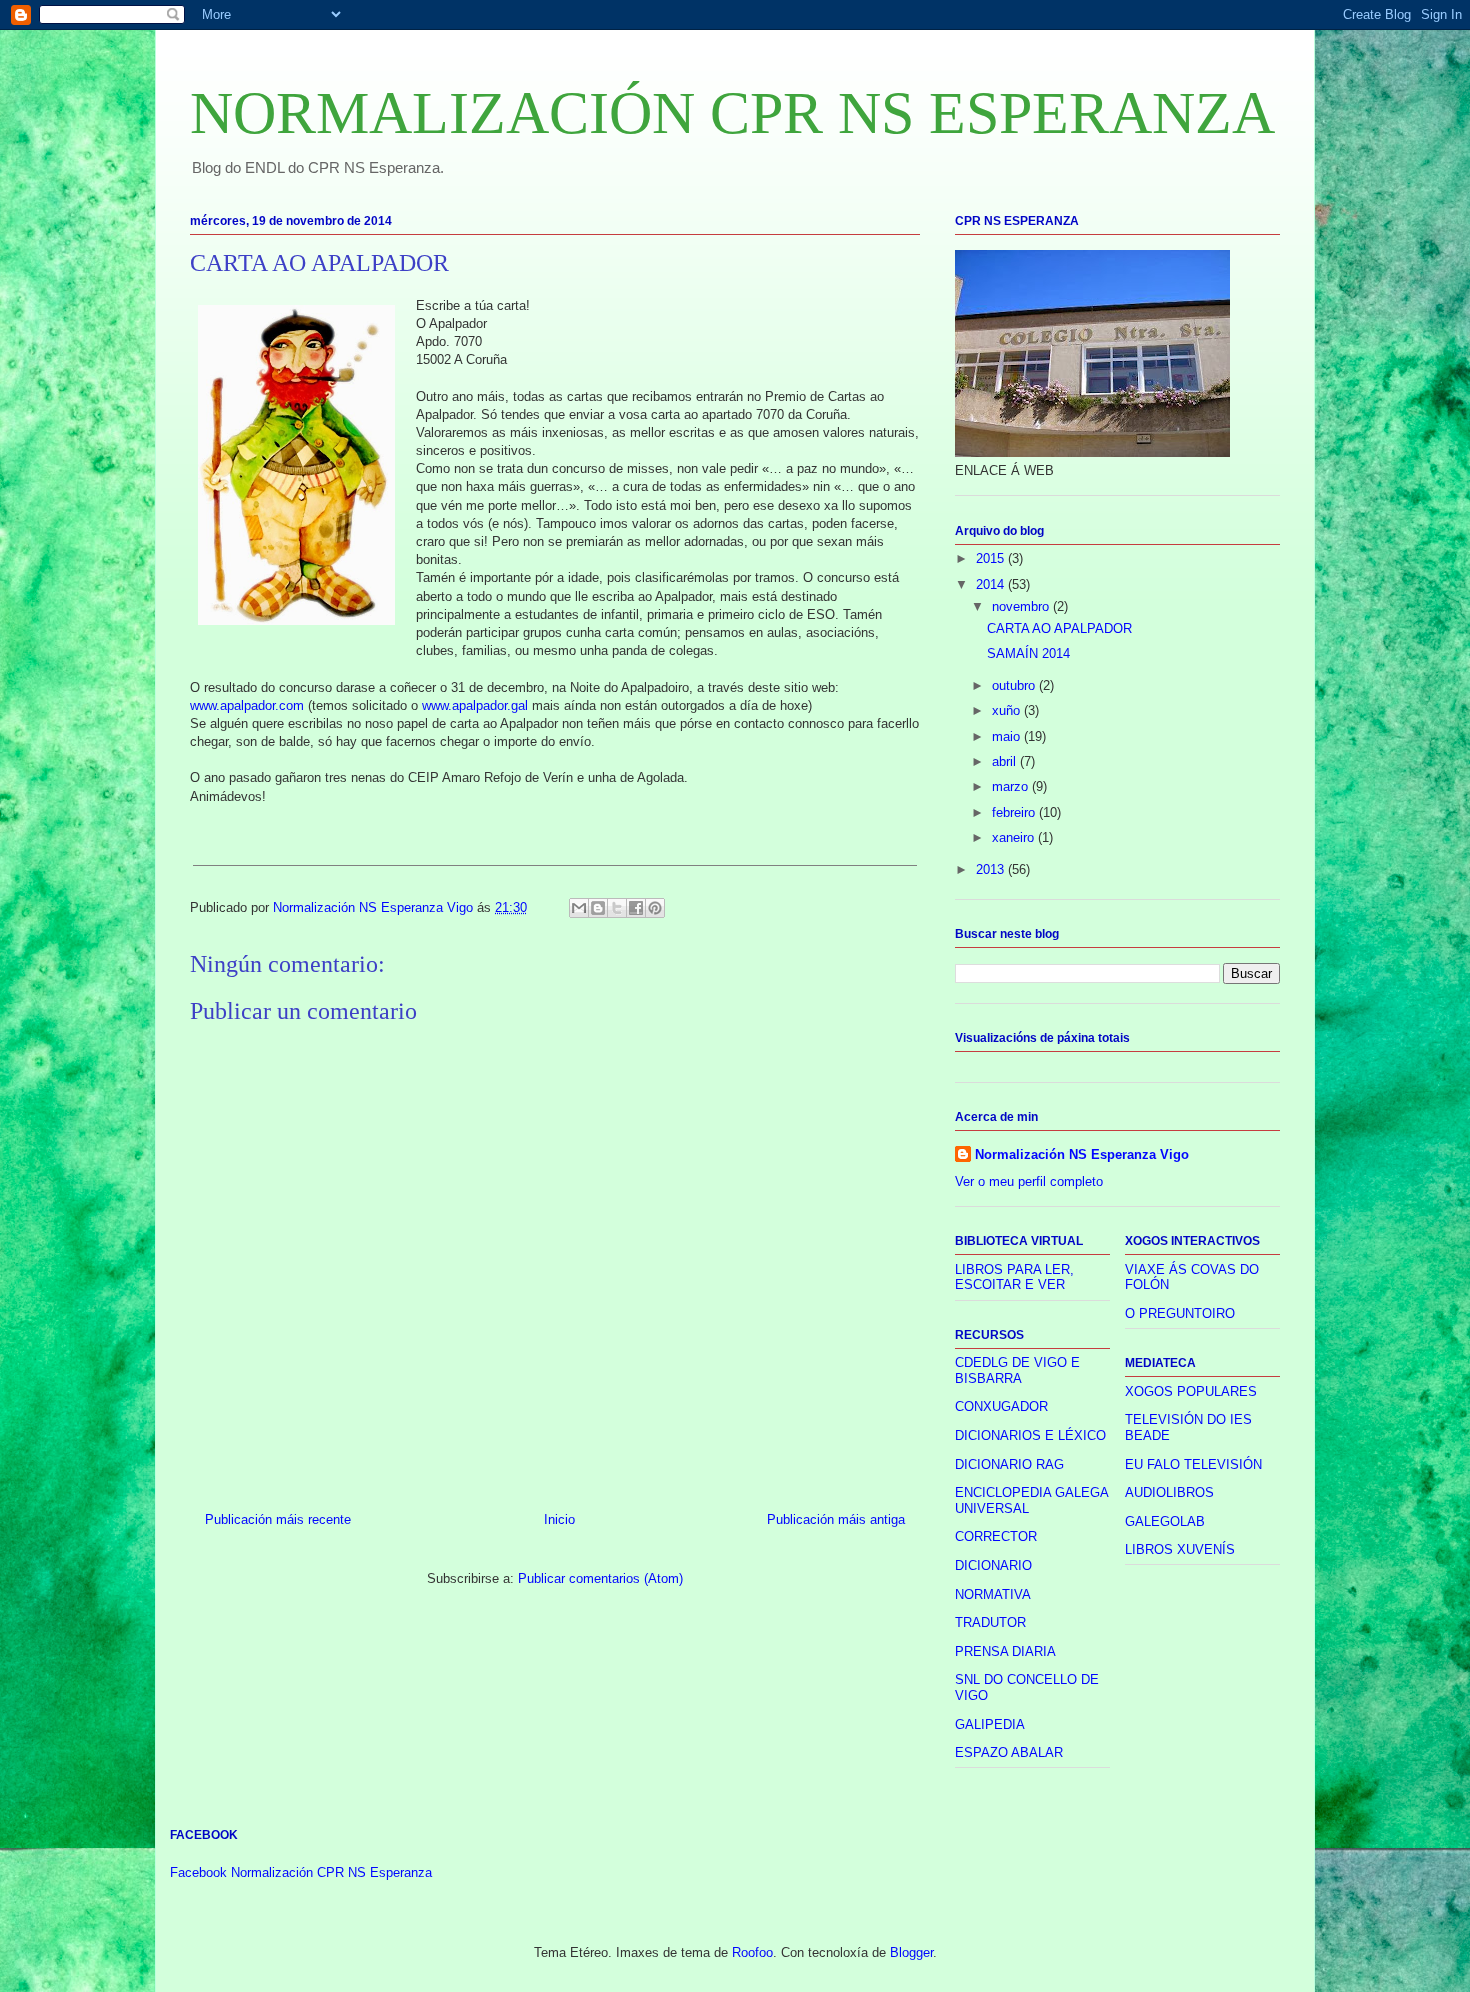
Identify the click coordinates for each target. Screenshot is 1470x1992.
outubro (1015, 685)
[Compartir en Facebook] (636, 908)
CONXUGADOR (1001, 1406)
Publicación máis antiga (836, 1519)
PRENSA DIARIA (1005, 1651)
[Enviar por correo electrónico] (579, 908)
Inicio (559, 1519)
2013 (992, 869)
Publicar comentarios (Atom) (600, 1578)
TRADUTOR (990, 1622)
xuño (1008, 710)
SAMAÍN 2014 (1028, 653)
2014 (992, 584)
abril (1006, 761)
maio (1008, 736)
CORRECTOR (996, 1536)
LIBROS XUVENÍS (1180, 1549)
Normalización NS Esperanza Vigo (1082, 1154)
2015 (992, 558)
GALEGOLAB (1165, 1521)
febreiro (1015, 812)
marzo (1012, 786)
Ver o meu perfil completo (1029, 1181)
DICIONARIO (993, 1565)
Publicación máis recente (278, 1519)
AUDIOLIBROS (1169, 1492)
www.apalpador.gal (475, 705)
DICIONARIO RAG (1009, 1464)
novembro (1022, 606)
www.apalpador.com (247, 705)
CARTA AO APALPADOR (1059, 628)
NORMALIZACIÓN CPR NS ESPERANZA (732, 113)
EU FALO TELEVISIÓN (1193, 1464)
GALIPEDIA (990, 1724)
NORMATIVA (993, 1594)
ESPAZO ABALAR (1009, 1752)
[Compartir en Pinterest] (655, 908)
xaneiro (1015, 837)
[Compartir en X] (617, 908)
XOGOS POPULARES (1191, 1391)
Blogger (911, 1952)
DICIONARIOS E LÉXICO (1030, 1435)
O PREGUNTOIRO (1180, 1313)
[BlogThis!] (598, 908)
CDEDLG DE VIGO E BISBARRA (1017, 1370)
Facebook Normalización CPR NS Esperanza (301, 1872)
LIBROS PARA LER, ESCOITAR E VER (1014, 1277)
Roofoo (752, 1952)
